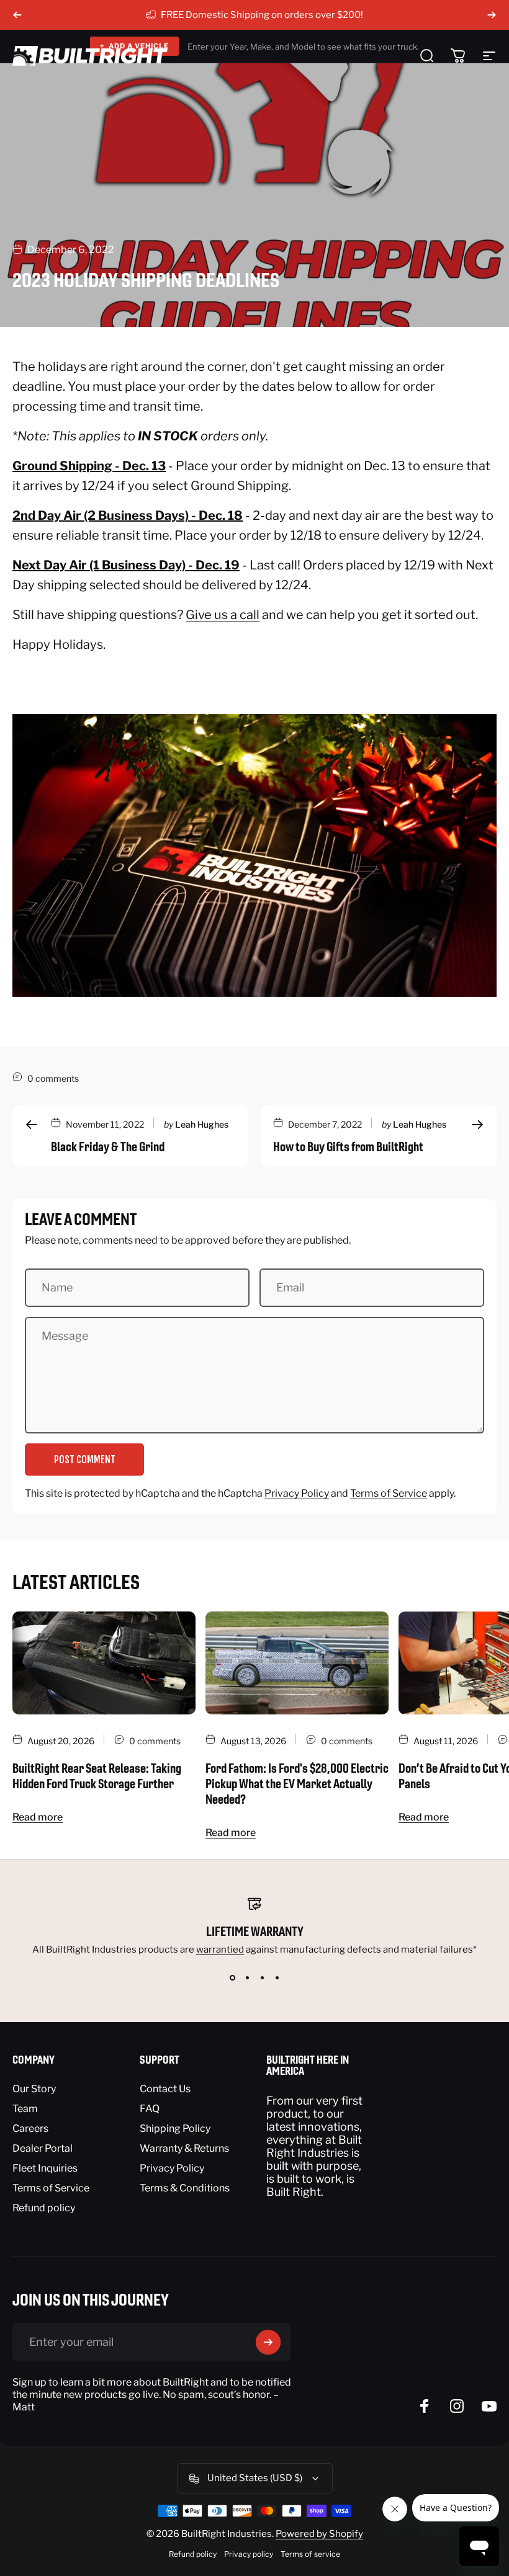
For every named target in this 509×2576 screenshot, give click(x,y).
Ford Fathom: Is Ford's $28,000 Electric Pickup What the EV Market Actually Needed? (297, 1784)
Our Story (34, 2089)
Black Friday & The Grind (108, 1147)
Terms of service (310, 2554)
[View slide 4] (277, 1977)
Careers (30, 2128)
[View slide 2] (247, 1977)
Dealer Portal (43, 2148)
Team (25, 2109)
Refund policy (44, 2208)
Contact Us (165, 2089)
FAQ (150, 2109)
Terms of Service (389, 1493)
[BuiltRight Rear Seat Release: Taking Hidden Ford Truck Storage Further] (104, 1663)
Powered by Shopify (319, 2534)
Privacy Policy (297, 1493)
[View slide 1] (232, 1977)
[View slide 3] (262, 1977)
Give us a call (223, 615)
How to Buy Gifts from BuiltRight (348, 1147)
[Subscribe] (268, 2342)
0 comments (53, 1078)
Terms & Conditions (185, 2188)
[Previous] (17, 15)
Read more (38, 1817)
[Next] (492, 15)
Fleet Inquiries (45, 2168)
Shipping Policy (175, 2128)
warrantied (220, 1950)
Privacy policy (249, 2554)
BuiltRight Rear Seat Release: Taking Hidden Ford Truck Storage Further (97, 1776)
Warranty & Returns (184, 2148)
